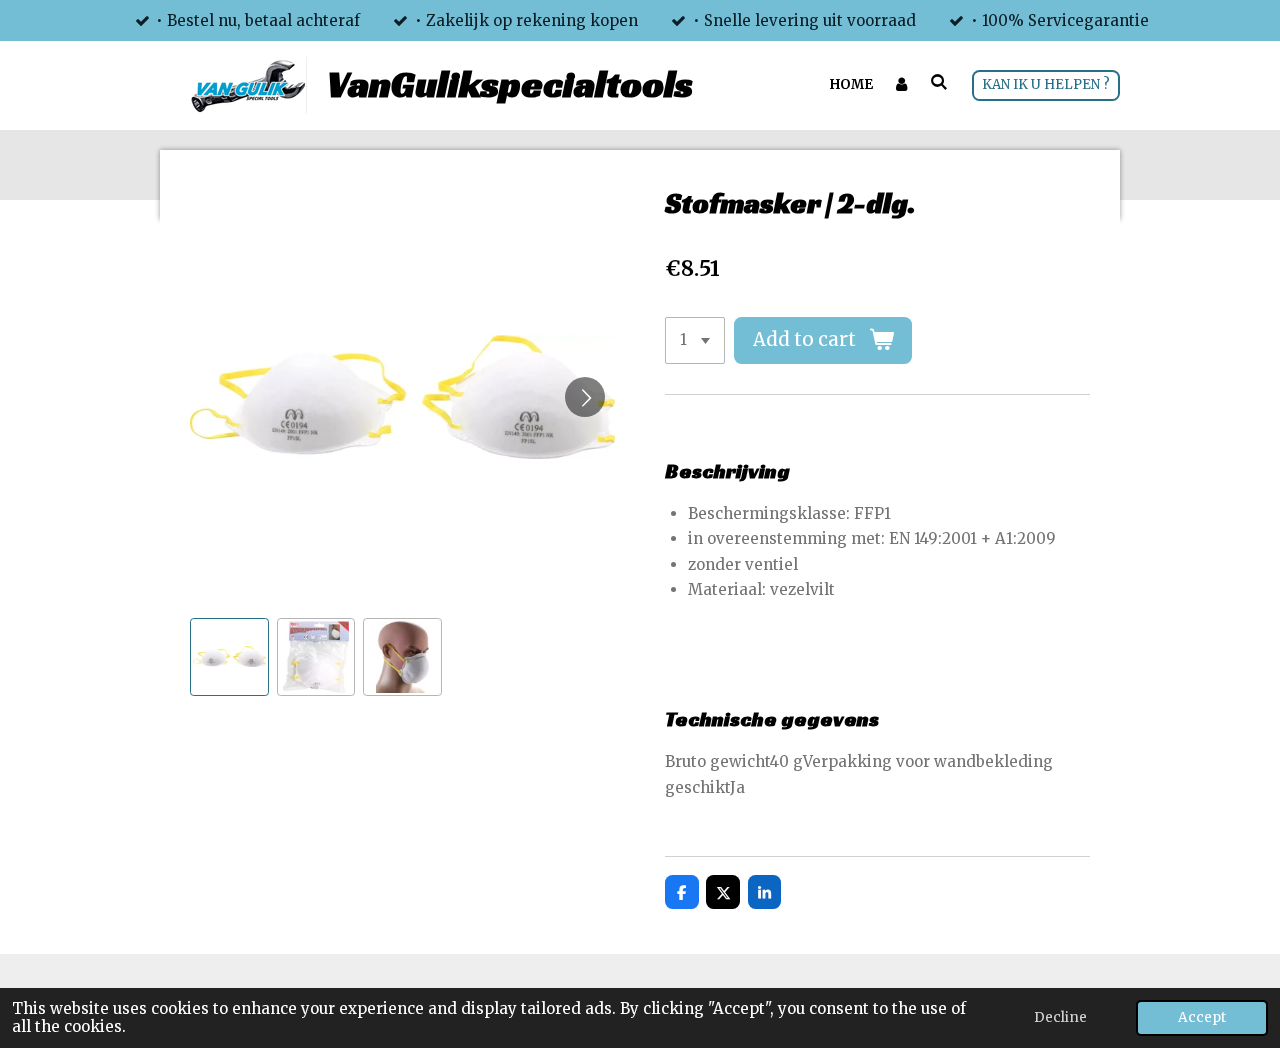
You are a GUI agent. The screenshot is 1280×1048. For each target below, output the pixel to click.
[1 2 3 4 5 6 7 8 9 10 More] (695, 340)
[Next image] (585, 397)
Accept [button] (1202, 1017)
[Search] (940, 82)
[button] (229, 657)
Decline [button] (1060, 1017)
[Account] (902, 85)
